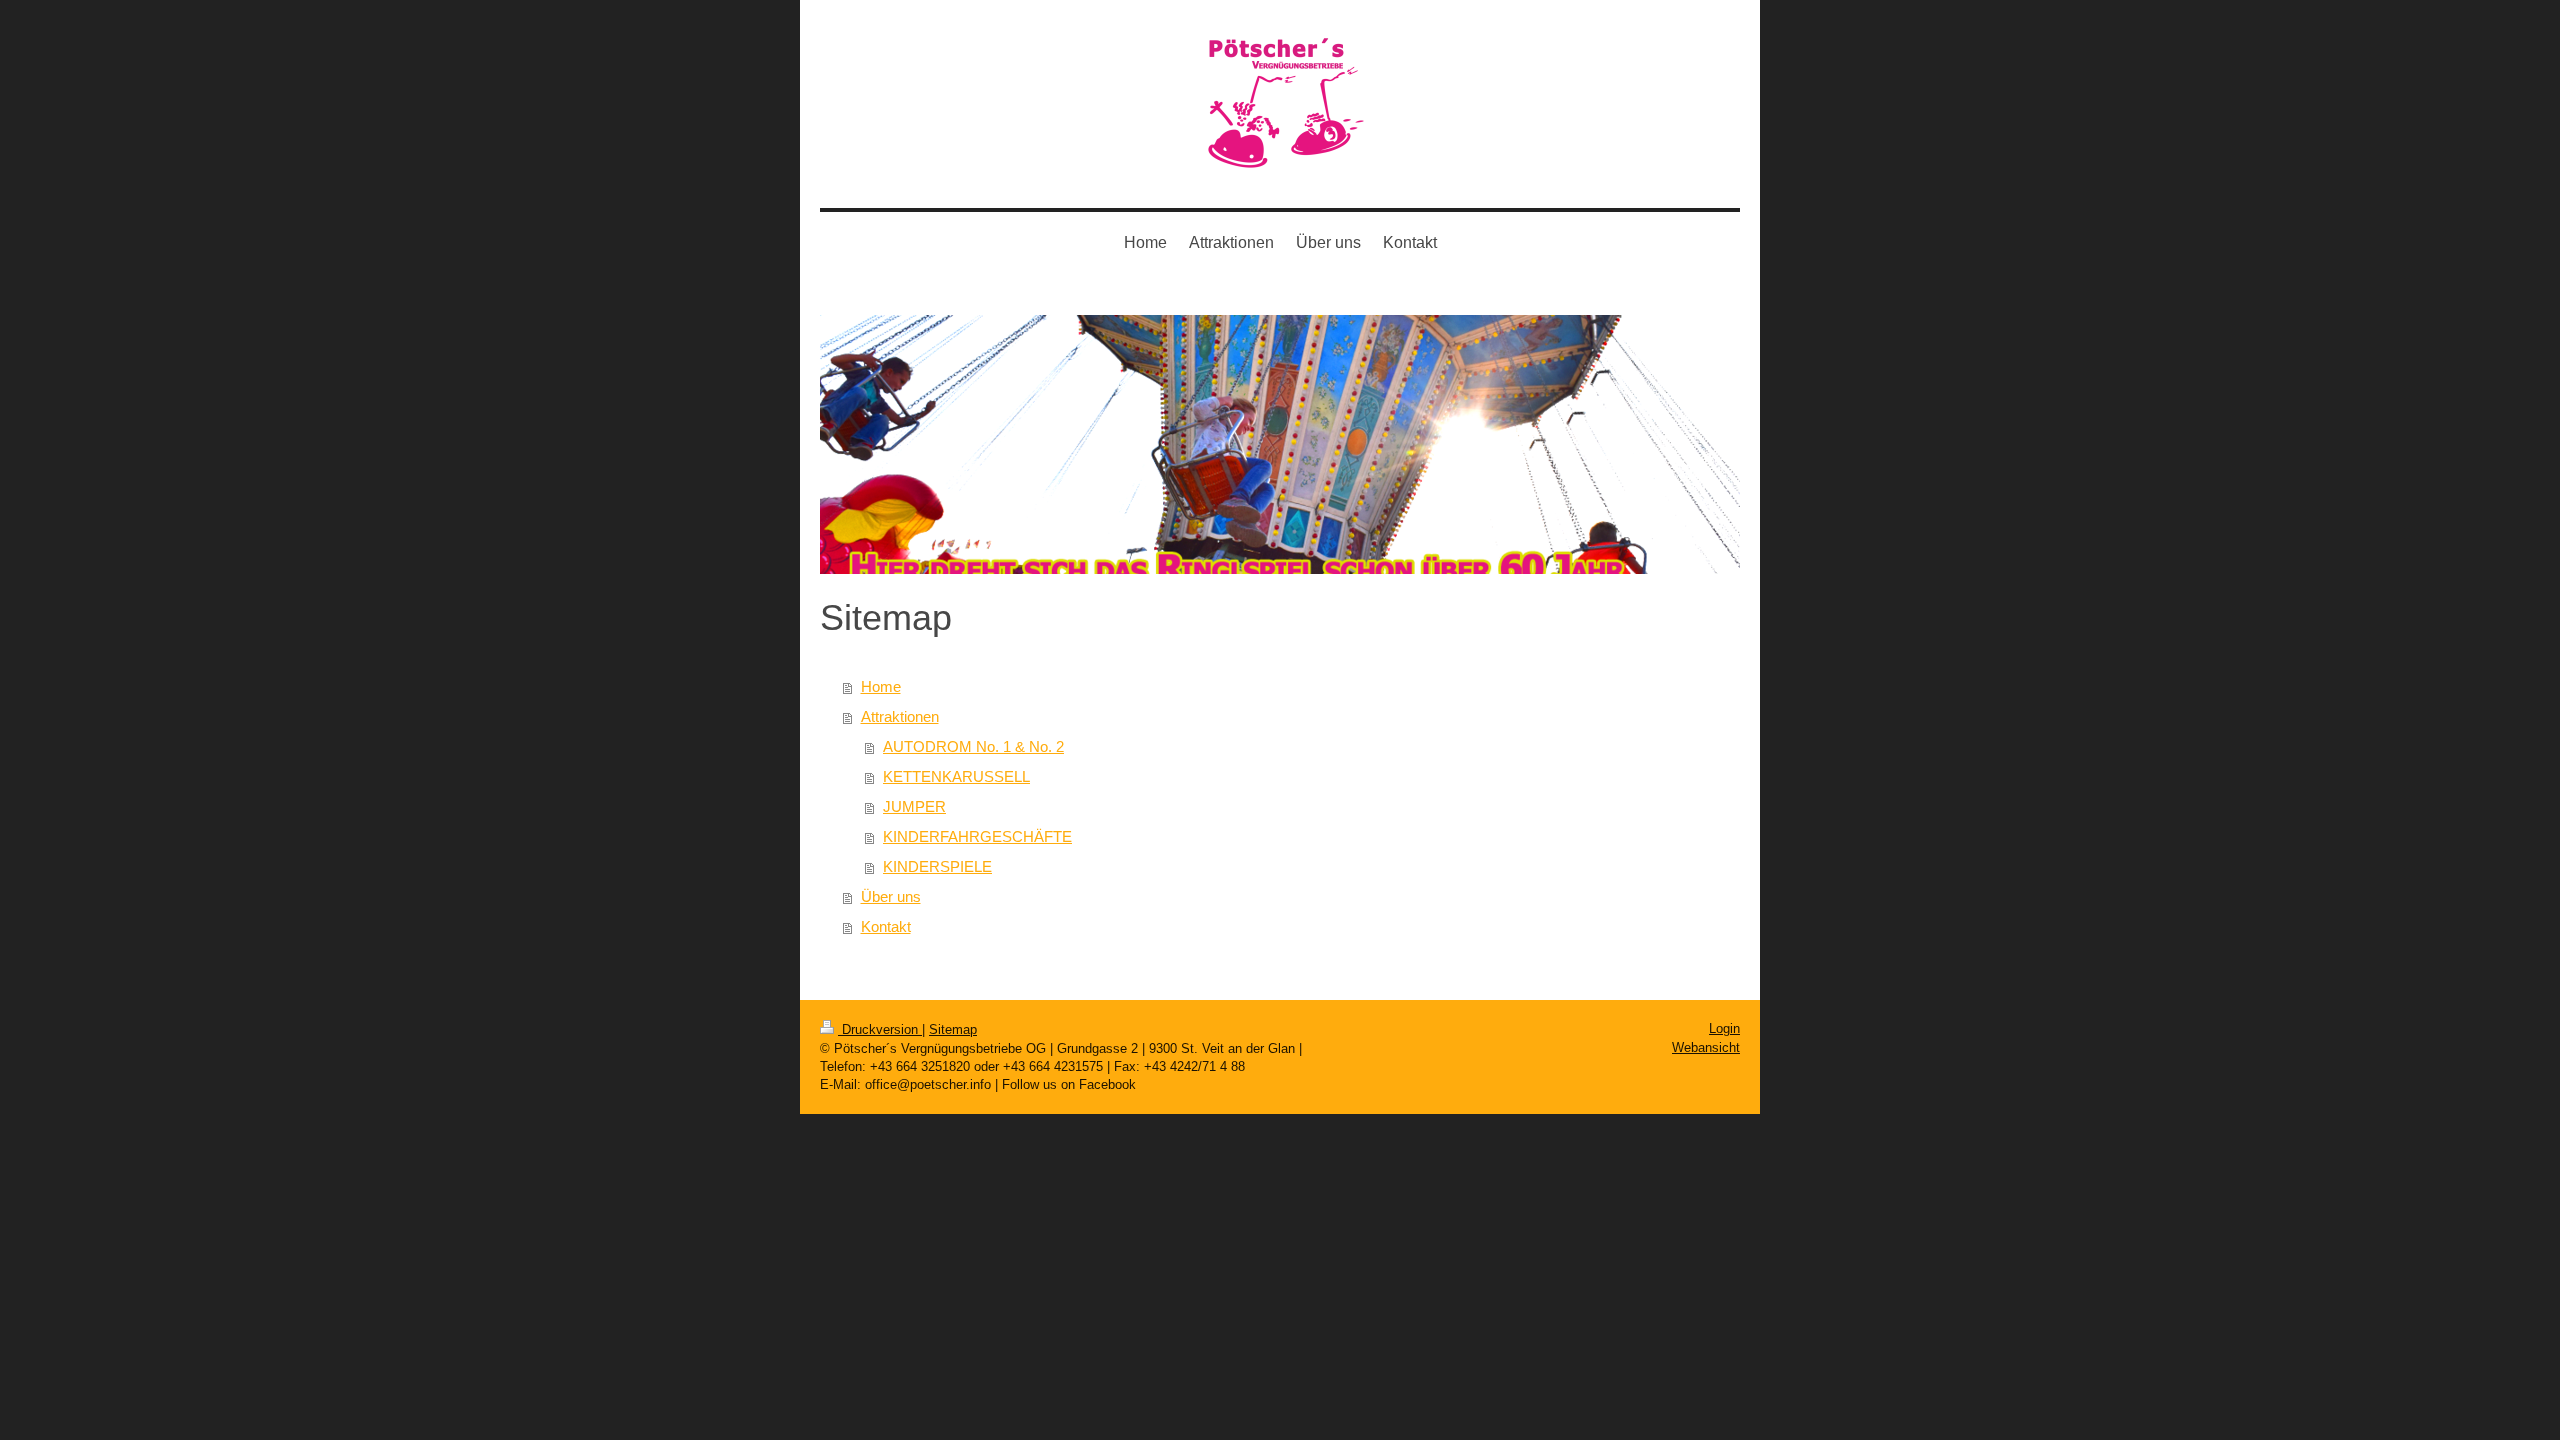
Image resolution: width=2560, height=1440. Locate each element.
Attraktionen (900, 716)
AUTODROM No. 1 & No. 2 (973, 746)
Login (1724, 1028)
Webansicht (1706, 1047)
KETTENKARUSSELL (956, 776)
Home (881, 686)
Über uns (891, 896)
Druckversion (880, 1029)
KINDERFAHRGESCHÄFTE (977, 836)
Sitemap (953, 1029)
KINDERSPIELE (937, 866)
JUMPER (914, 806)
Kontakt (886, 926)
